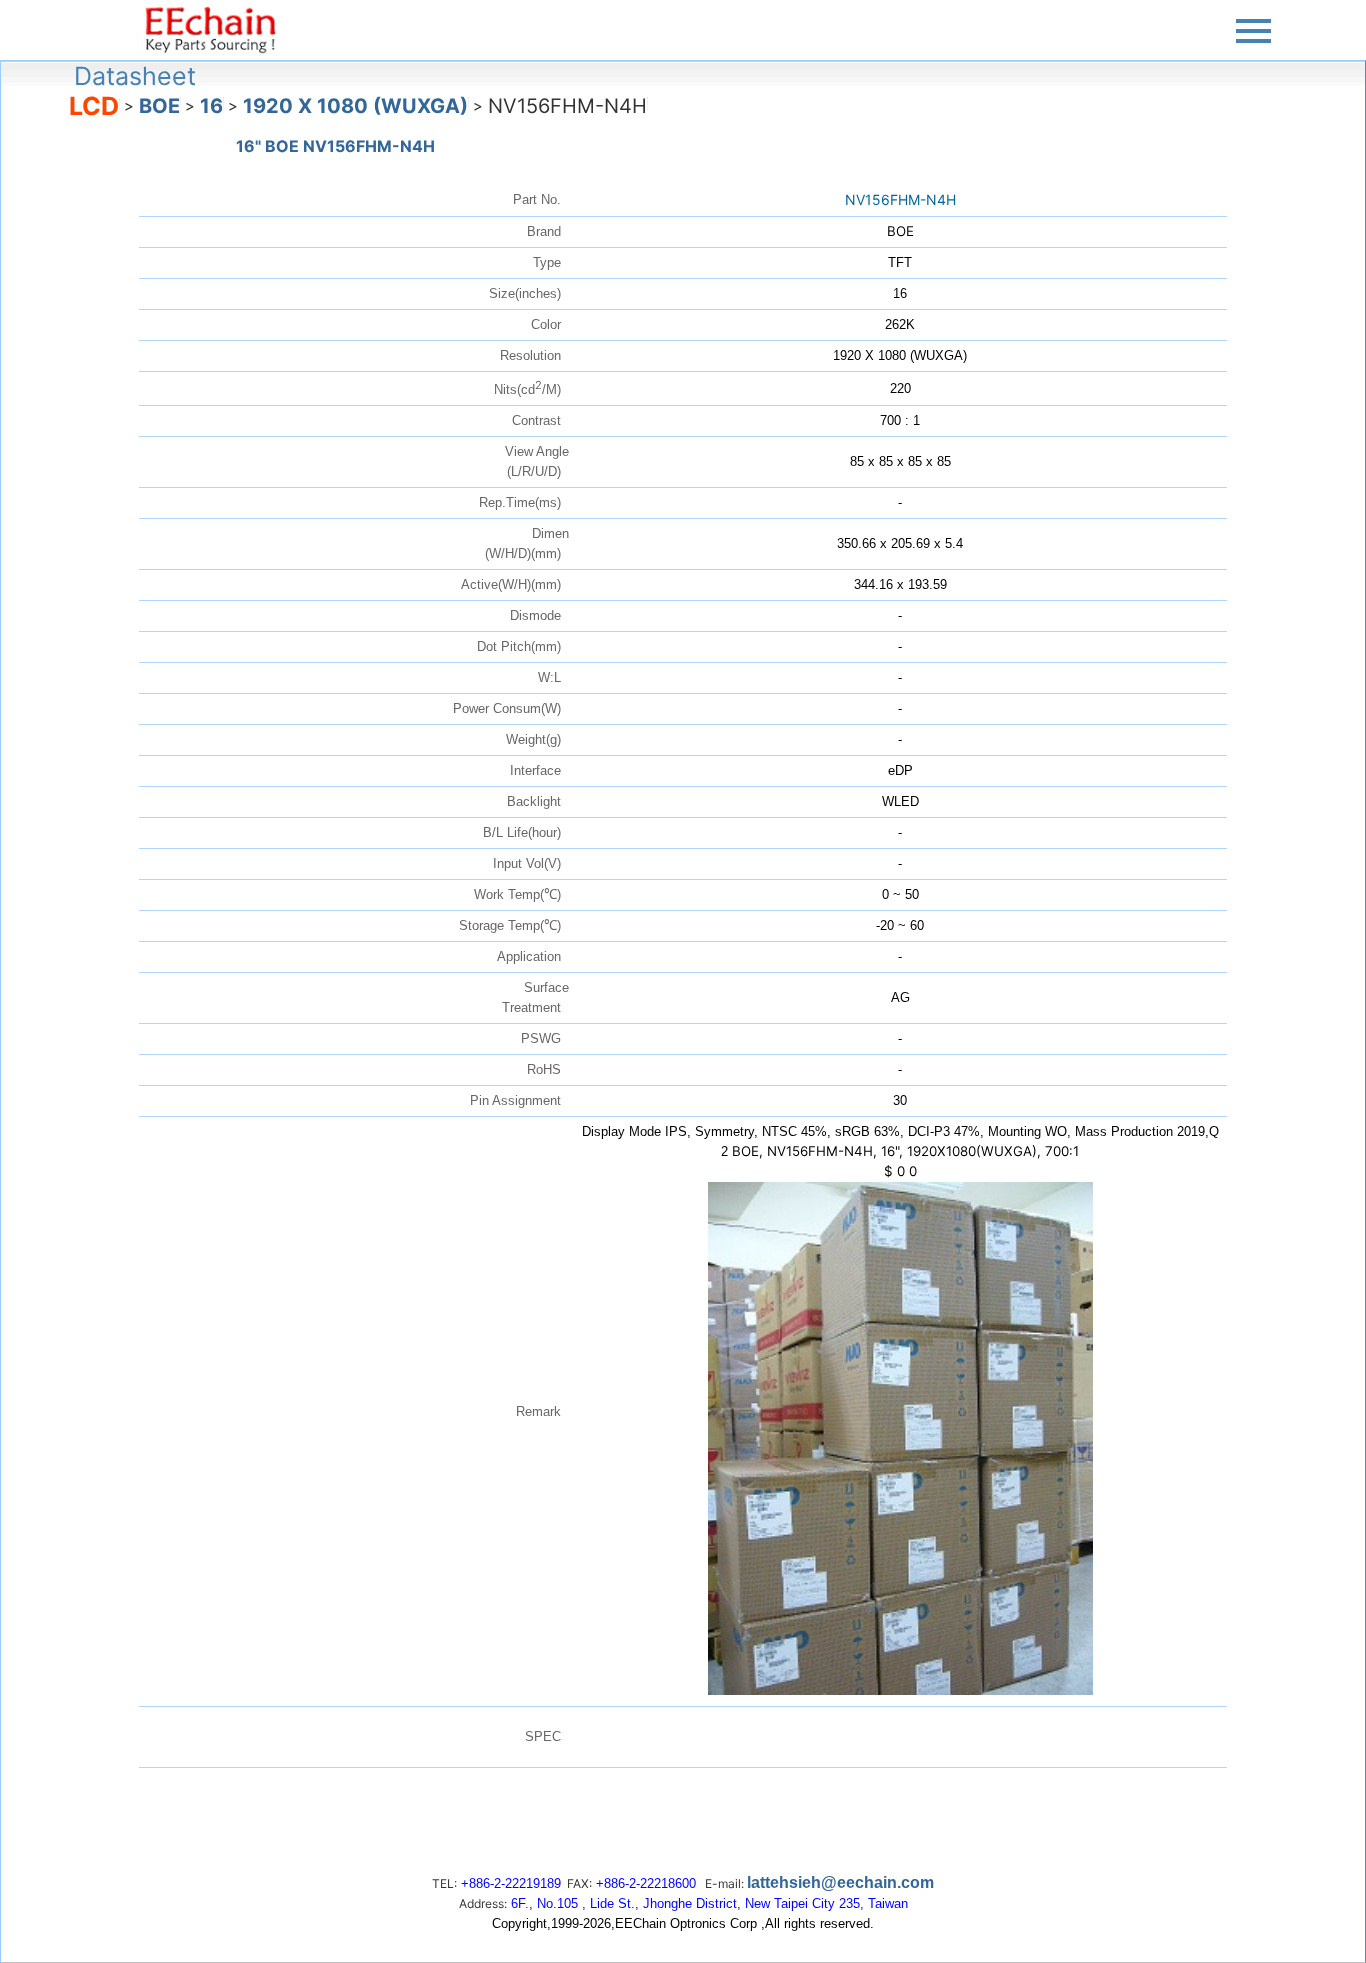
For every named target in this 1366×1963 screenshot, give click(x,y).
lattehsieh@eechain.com (840, 1882)
